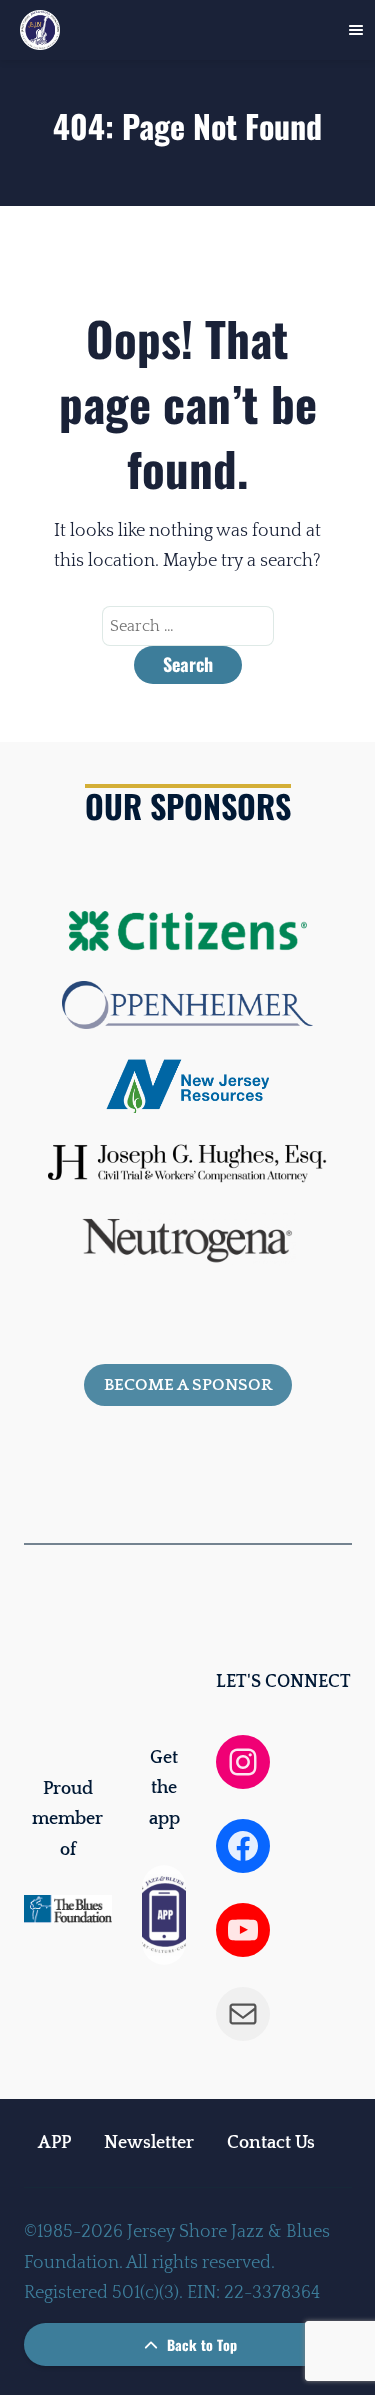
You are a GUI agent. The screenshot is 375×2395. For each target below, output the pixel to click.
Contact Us (271, 2143)
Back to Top (200, 2344)
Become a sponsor (188, 1385)
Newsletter (149, 2143)
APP (54, 2143)
